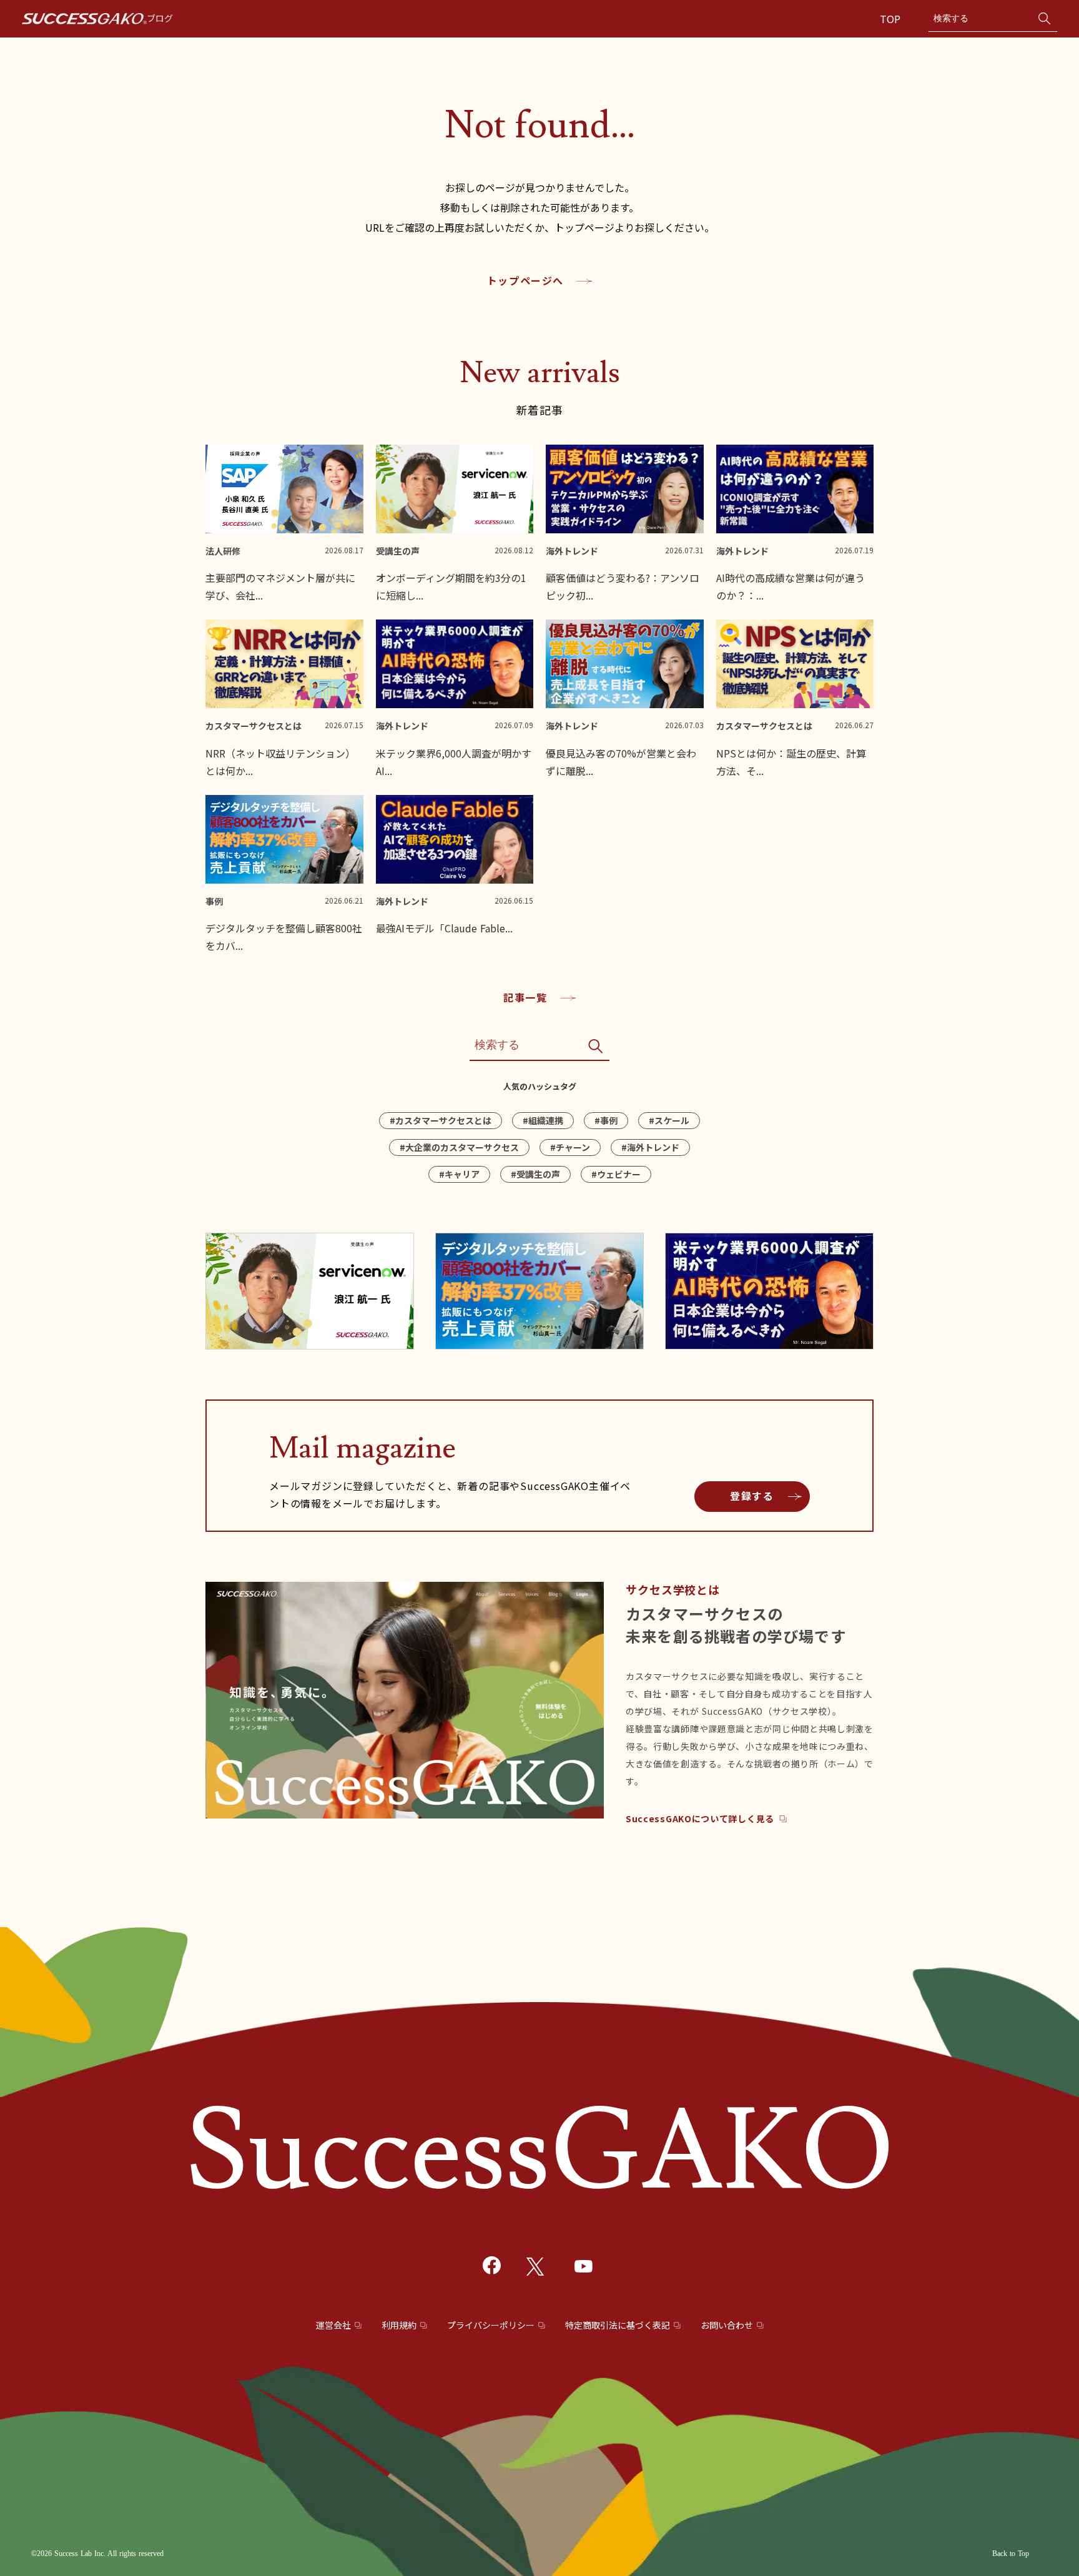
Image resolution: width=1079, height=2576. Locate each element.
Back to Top (1011, 2554)
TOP (892, 19)
